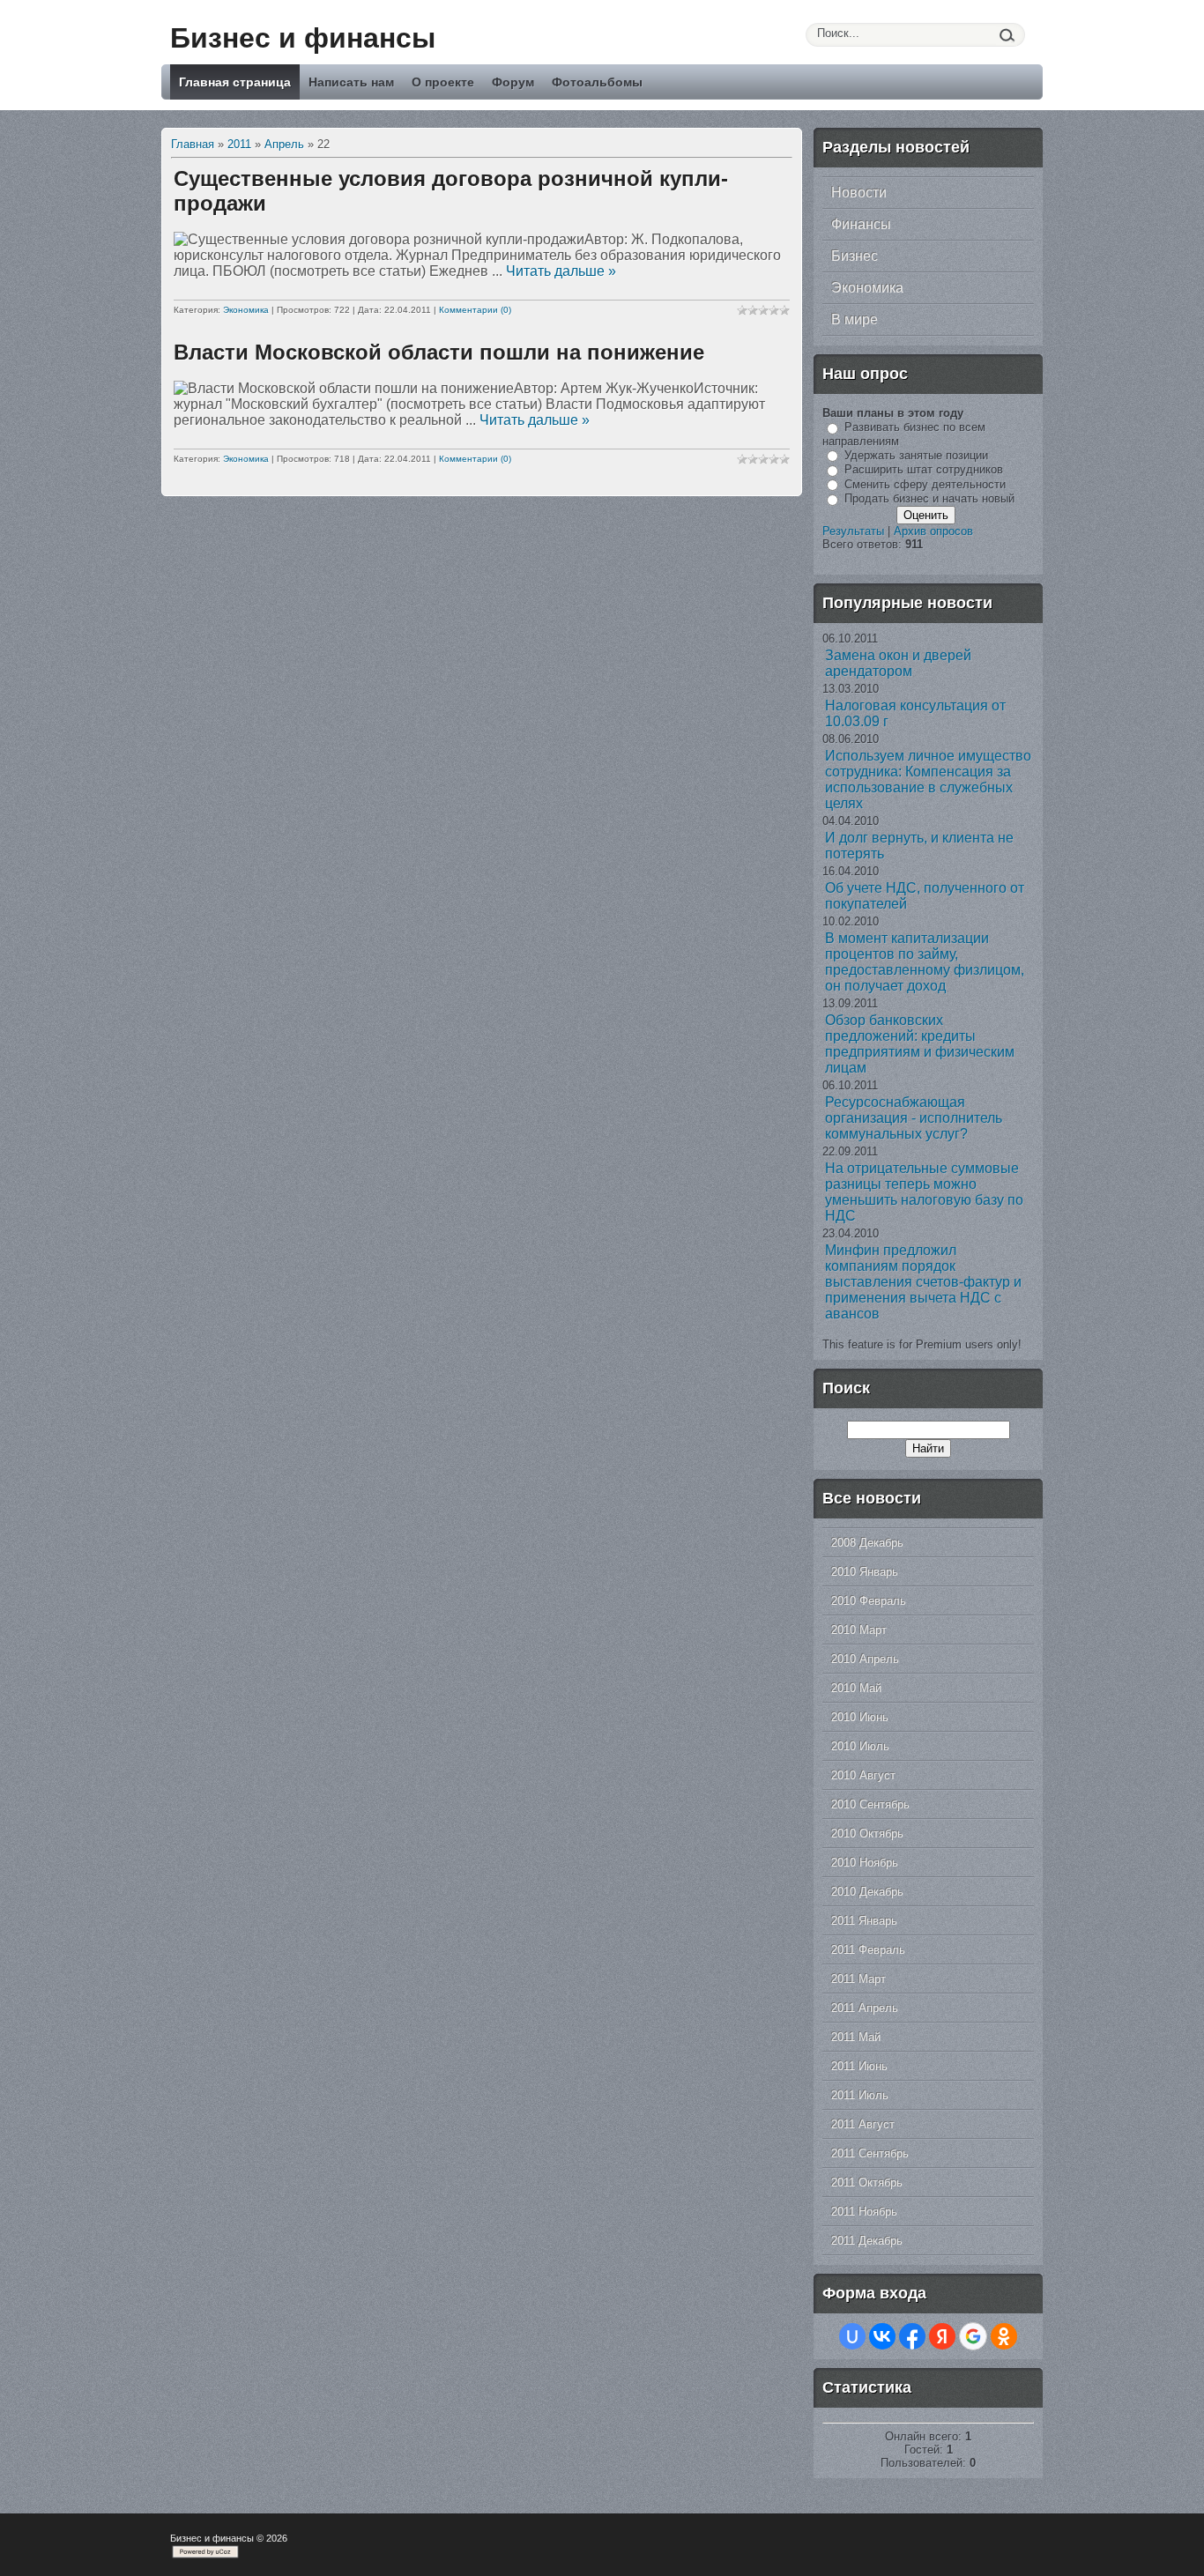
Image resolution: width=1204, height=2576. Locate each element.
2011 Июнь (859, 2066)
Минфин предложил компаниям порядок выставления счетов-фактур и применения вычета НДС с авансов (923, 1282)
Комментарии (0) (475, 310)
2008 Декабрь (867, 1543)
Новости (859, 193)
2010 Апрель (865, 1659)
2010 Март (859, 1630)
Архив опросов (933, 531)
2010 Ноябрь (865, 1863)
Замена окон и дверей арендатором (898, 663)
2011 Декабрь (867, 2241)
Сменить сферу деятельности (925, 484)
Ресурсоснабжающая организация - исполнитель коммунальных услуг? (914, 1118)
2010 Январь (865, 1572)
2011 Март (858, 1979)
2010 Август (863, 1775)
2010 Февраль (869, 1601)
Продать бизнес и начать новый (929, 498)
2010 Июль (860, 1746)
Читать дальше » (561, 271)
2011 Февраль (868, 1950)
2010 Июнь (860, 1717)
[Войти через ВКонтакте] (882, 2336)
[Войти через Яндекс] (942, 2336)
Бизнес (855, 256)
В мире (855, 319)
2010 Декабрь (867, 1892)
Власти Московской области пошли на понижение (439, 352)
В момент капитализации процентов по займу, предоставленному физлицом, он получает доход (925, 962)
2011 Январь (864, 1921)
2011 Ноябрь (864, 2212)
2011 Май (856, 2037)
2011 (239, 144)
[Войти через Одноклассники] (1004, 2336)
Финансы (861, 224)
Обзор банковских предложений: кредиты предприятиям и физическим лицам (920, 1044)
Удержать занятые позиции (916, 455)
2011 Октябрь (867, 2183)
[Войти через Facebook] (912, 2336)
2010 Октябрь (867, 1834)
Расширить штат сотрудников (924, 469)
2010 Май (856, 1688)
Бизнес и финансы (303, 38)
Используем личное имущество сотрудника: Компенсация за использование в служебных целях (928, 779)
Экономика (246, 310)
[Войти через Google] (973, 2336)
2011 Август (863, 2124)
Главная (193, 144)
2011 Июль (860, 2095)
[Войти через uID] (852, 2336)
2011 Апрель (865, 2008)
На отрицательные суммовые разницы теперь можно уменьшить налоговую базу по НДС (924, 1192)
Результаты (853, 531)
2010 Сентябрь (870, 1804)
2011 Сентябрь (870, 2153)
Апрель (284, 144)
